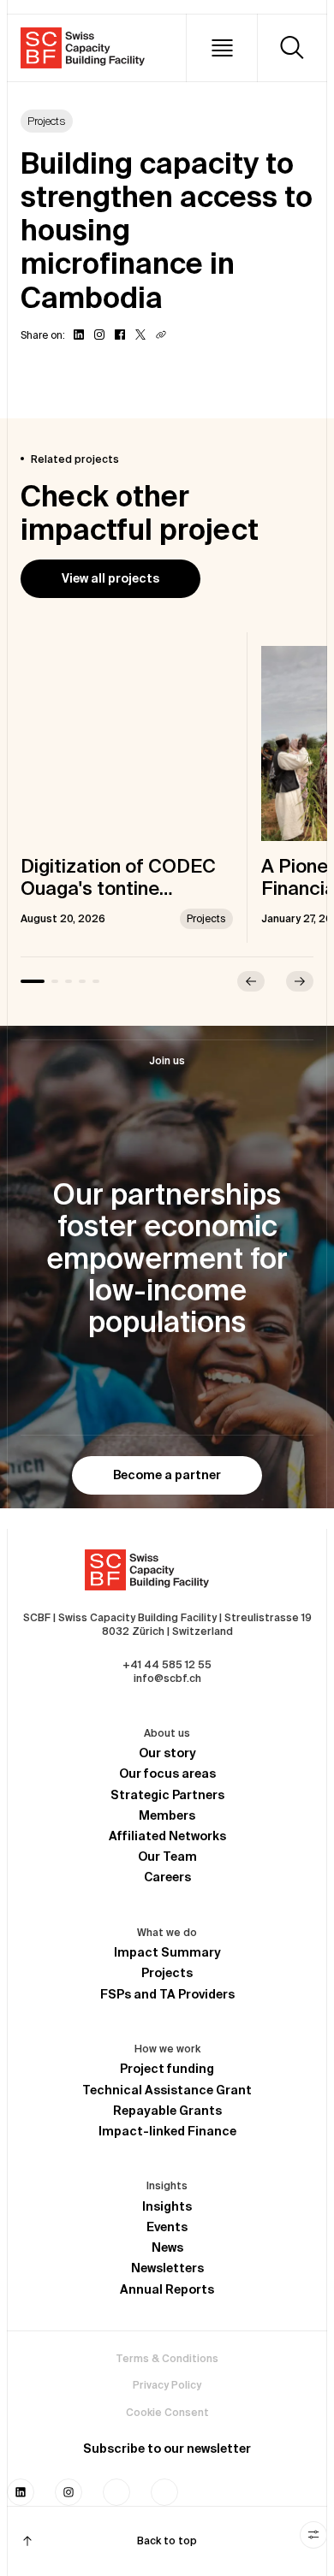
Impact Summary (167, 1952)
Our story (167, 1753)
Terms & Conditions (167, 2358)
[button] (221, 48)
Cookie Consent (167, 2412)
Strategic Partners (167, 1795)
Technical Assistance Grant (167, 2090)
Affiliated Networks (167, 1836)
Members (167, 1815)
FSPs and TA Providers (167, 1994)
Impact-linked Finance (167, 2131)
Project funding (167, 2069)
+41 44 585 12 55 (167, 1664)
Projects (167, 1973)
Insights (167, 2206)
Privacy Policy (167, 2385)
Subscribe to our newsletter (167, 2449)
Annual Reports (167, 2289)
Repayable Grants (167, 2111)
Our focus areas (167, 1774)
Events (167, 2227)
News (167, 2247)
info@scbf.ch (167, 1678)
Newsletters (167, 2268)
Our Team (167, 1856)
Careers (167, 1877)
